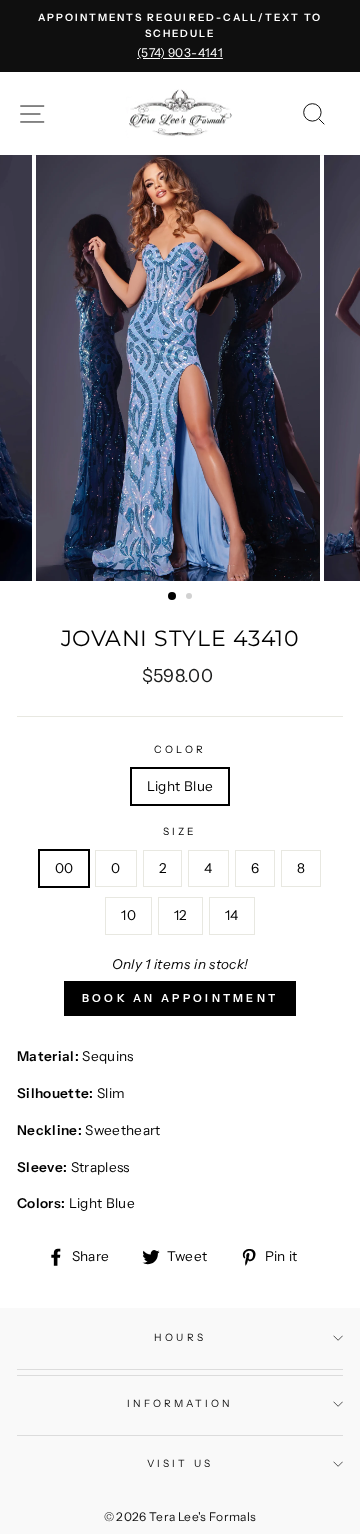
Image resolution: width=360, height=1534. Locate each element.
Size (180, 831)
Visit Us (179, 1463)
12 (180, 915)
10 (128, 915)
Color (179, 749)
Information (180, 1403)
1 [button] (173, 597)
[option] (180, 36)
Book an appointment (180, 998)
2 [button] (191, 598)
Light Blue (180, 786)
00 (64, 868)
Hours (179, 1337)
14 (232, 915)
